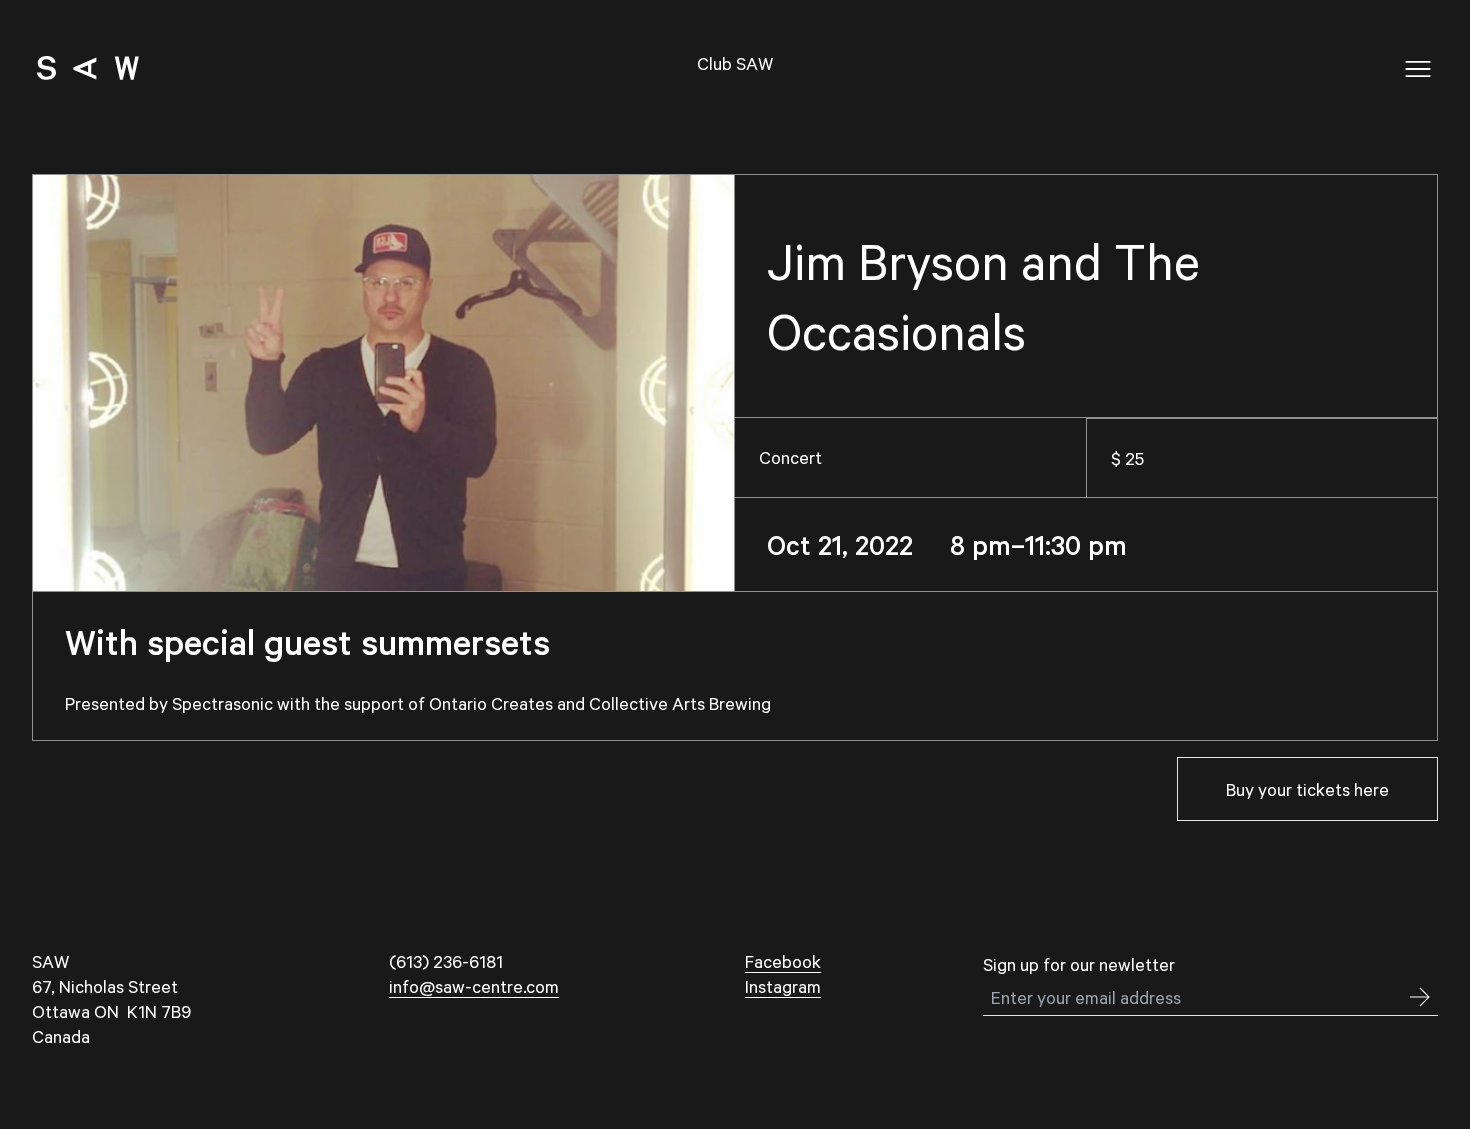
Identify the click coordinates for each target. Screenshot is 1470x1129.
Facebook (783, 961)
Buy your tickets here (1307, 789)
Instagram (783, 986)
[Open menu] (1418, 69)
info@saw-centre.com (474, 986)
